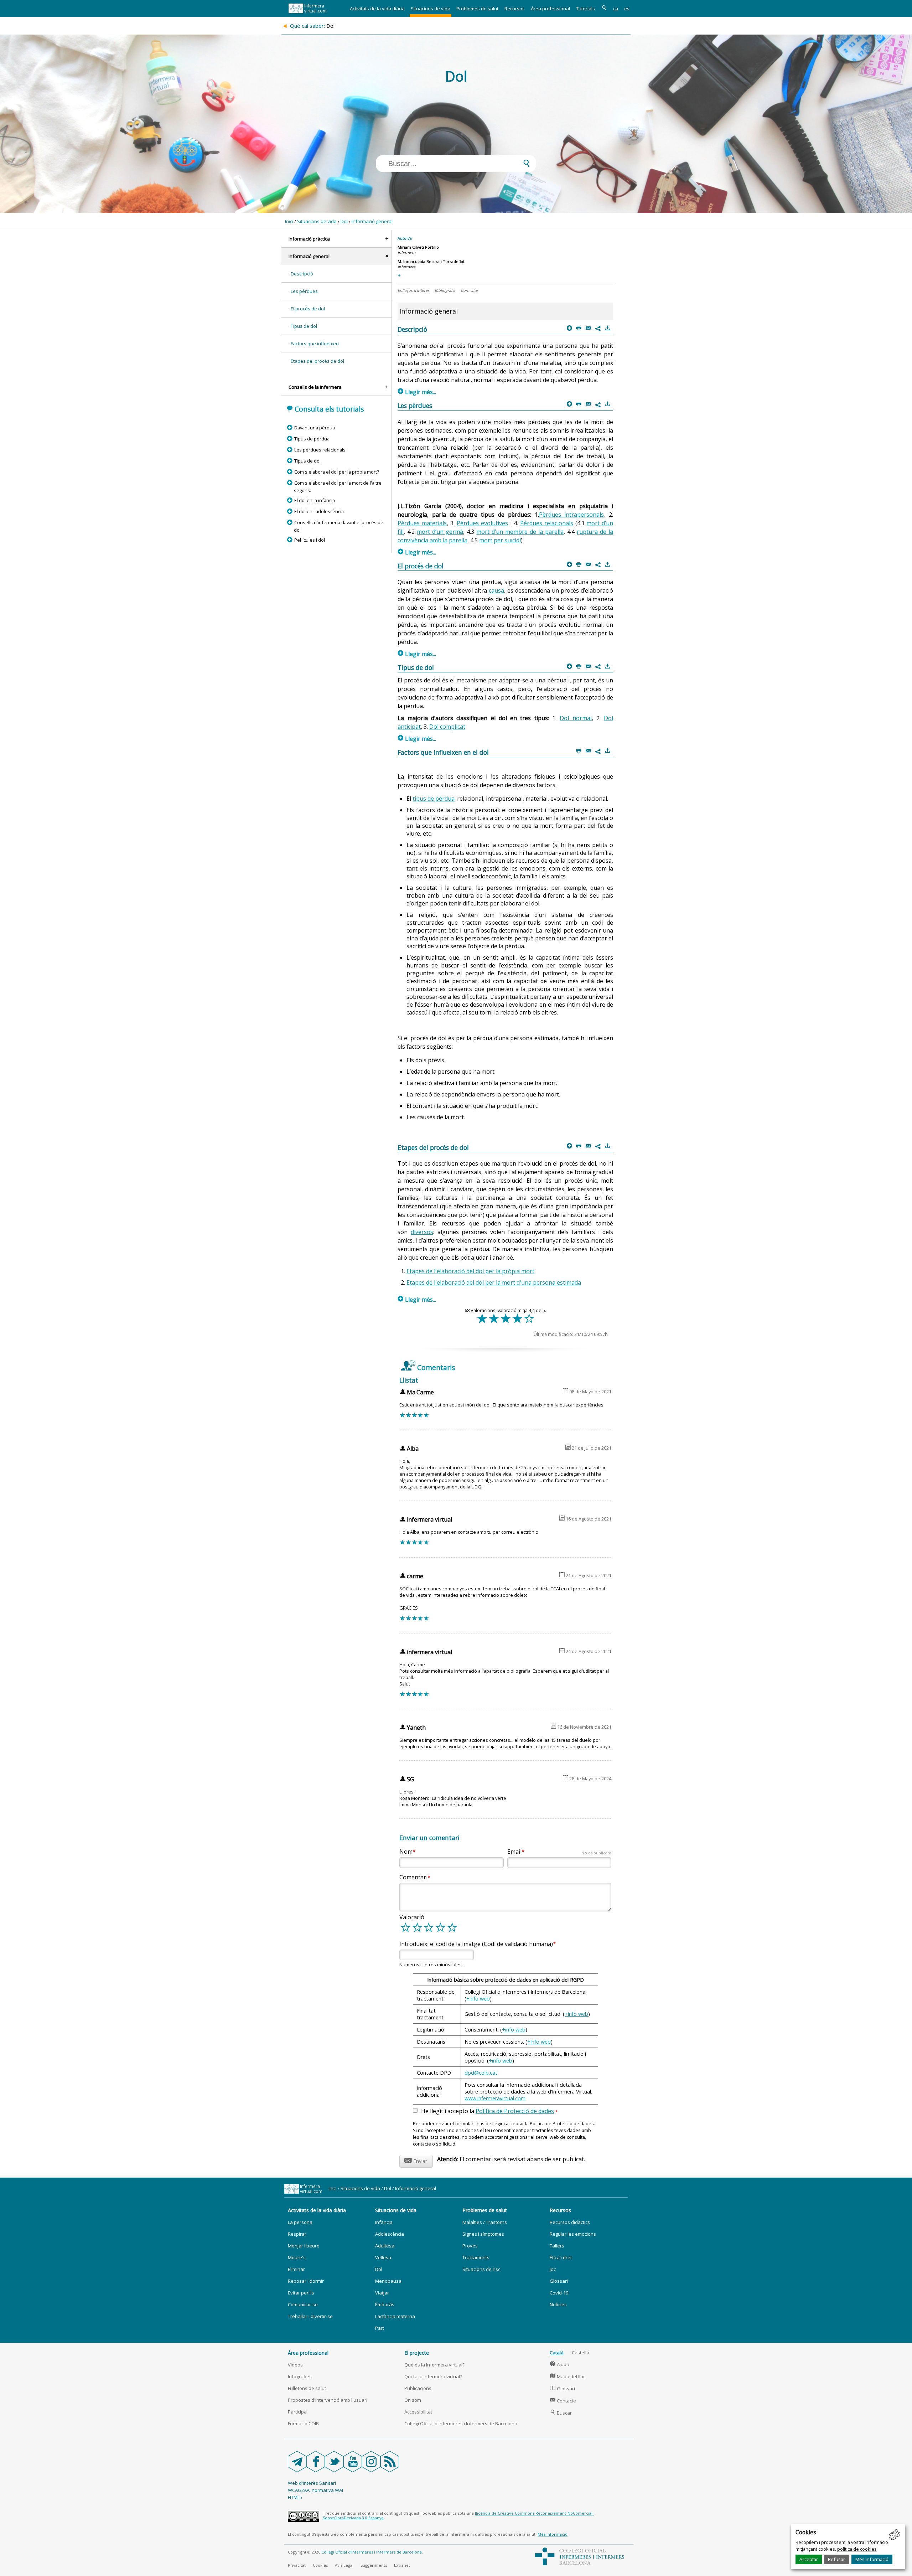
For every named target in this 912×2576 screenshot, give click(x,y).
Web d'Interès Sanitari (312, 2483)
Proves (470, 2246)
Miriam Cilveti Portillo (418, 247)
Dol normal (576, 718)
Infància (384, 2222)
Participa (297, 2412)
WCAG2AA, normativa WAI (315, 2490)
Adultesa (385, 2246)
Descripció (302, 274)
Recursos (515, 9)
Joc (553, 2269)
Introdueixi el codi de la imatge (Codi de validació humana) (476, 1944)
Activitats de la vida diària (377, 9)
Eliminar (296, 2269)
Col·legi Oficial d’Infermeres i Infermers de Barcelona (372, 2552)
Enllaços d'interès (413, 290)
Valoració (412, 1917)
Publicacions (418, 2388)
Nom (406, 1852)
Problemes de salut (477, 9)
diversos (422, 1232)
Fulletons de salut (307, 2388)
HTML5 (295, 2497)
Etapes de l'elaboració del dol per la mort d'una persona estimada (494, 1282)
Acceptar (809, 2559)
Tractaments (476, 2257)
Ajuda (560, 2364)
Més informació (872, 2559)
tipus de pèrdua (434, 799)
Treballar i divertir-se (310, 2316)
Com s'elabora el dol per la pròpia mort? (336, 472)
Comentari (413, 1877)
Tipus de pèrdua (312, 439)
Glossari (559, 2281)
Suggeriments (374, 2565)
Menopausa (388, 2281)
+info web (478, 1999)
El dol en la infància (314, 500)
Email (559, 1852)
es (627, 9)
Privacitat (297, 2565)
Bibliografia (445, 290)
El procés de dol (308, 309)
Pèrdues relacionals (547, 523)
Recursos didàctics (570, 2222)
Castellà (581, 2353)
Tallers (557, 2246)
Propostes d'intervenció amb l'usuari (328, 2400)
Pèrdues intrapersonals (572, 515)
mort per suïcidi (500, 540)
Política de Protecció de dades (515, 2111)
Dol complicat (447, 727)
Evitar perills (301, 2293)
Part (380, 2328)
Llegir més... (417, 392)
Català (557, 2353)
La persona (300, 2222)
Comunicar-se (303, 2304)
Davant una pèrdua (314, 428)
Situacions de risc (481, 2269)
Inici (289, 221)
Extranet (402, 2565)
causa (496, 590)
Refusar (836, 2559)
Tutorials (585, 9)
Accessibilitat (418, 2412)
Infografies (300, 2376)
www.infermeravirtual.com (495, 2098)
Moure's (297, 2257)
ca (616, 9)
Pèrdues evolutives (482, 523)
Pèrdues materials (422, 523)
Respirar (297, 2234)
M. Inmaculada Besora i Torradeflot (431, 261)
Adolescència (390, 2234)
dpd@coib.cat (481, 2073)
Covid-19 (559, 2293)
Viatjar (382, 2293)
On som (413, 2400)
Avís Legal (344, 2565)
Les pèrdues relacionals (320, 450)
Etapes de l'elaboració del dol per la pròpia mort (470, 1271)
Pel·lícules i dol (309, 540)
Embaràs (385, 2304)
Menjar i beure (304, 2246)
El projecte (417, 2353)
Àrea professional (550, 9)
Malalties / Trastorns (485, 2222)
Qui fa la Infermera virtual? (433, 2376)
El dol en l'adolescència (319, 511)
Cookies (320, 2565)
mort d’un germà (440, 532)
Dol (344, 221)
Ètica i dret (561, 2257)
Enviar (416, 2160)
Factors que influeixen (315, 344)
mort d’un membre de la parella (520, 532)
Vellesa (383, 2257)
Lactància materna (395, 2316)
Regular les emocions (573, 2234)
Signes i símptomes (483, 2234)
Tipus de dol (304, 326)
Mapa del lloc (568, 2376)
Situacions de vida (431, 9)
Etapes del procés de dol (317, 361)
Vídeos (295, 2365)
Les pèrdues (304, 291)
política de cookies (857, 2549)
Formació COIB (303, 2423)
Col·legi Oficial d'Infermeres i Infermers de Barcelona (461, 2423)
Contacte (563, 2401)
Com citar (469, 290)
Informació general (372, 221)
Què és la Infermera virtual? (434, 2365)
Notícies (558, 2304)
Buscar (561, 2413)
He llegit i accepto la (489, 2111)
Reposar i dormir (306, 2281)
